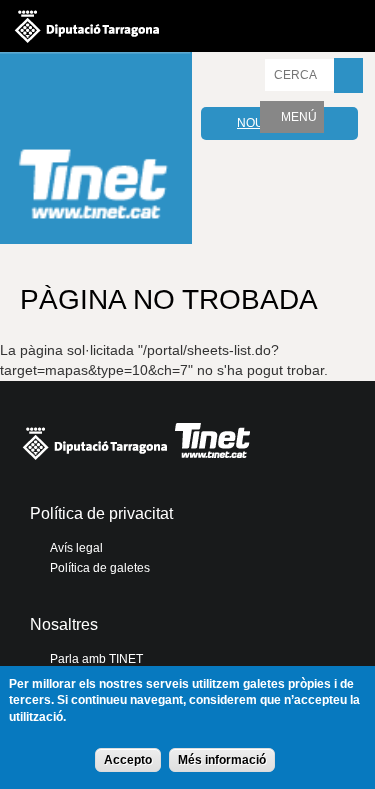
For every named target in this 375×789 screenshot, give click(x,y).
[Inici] (96, 150)
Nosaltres (64, 624)
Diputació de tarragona (87, 26)
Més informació (222, 760)
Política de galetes (100, 568)
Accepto (128, 760)
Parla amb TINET (96, 659)
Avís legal (76, 548)
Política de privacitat (101, 513)
